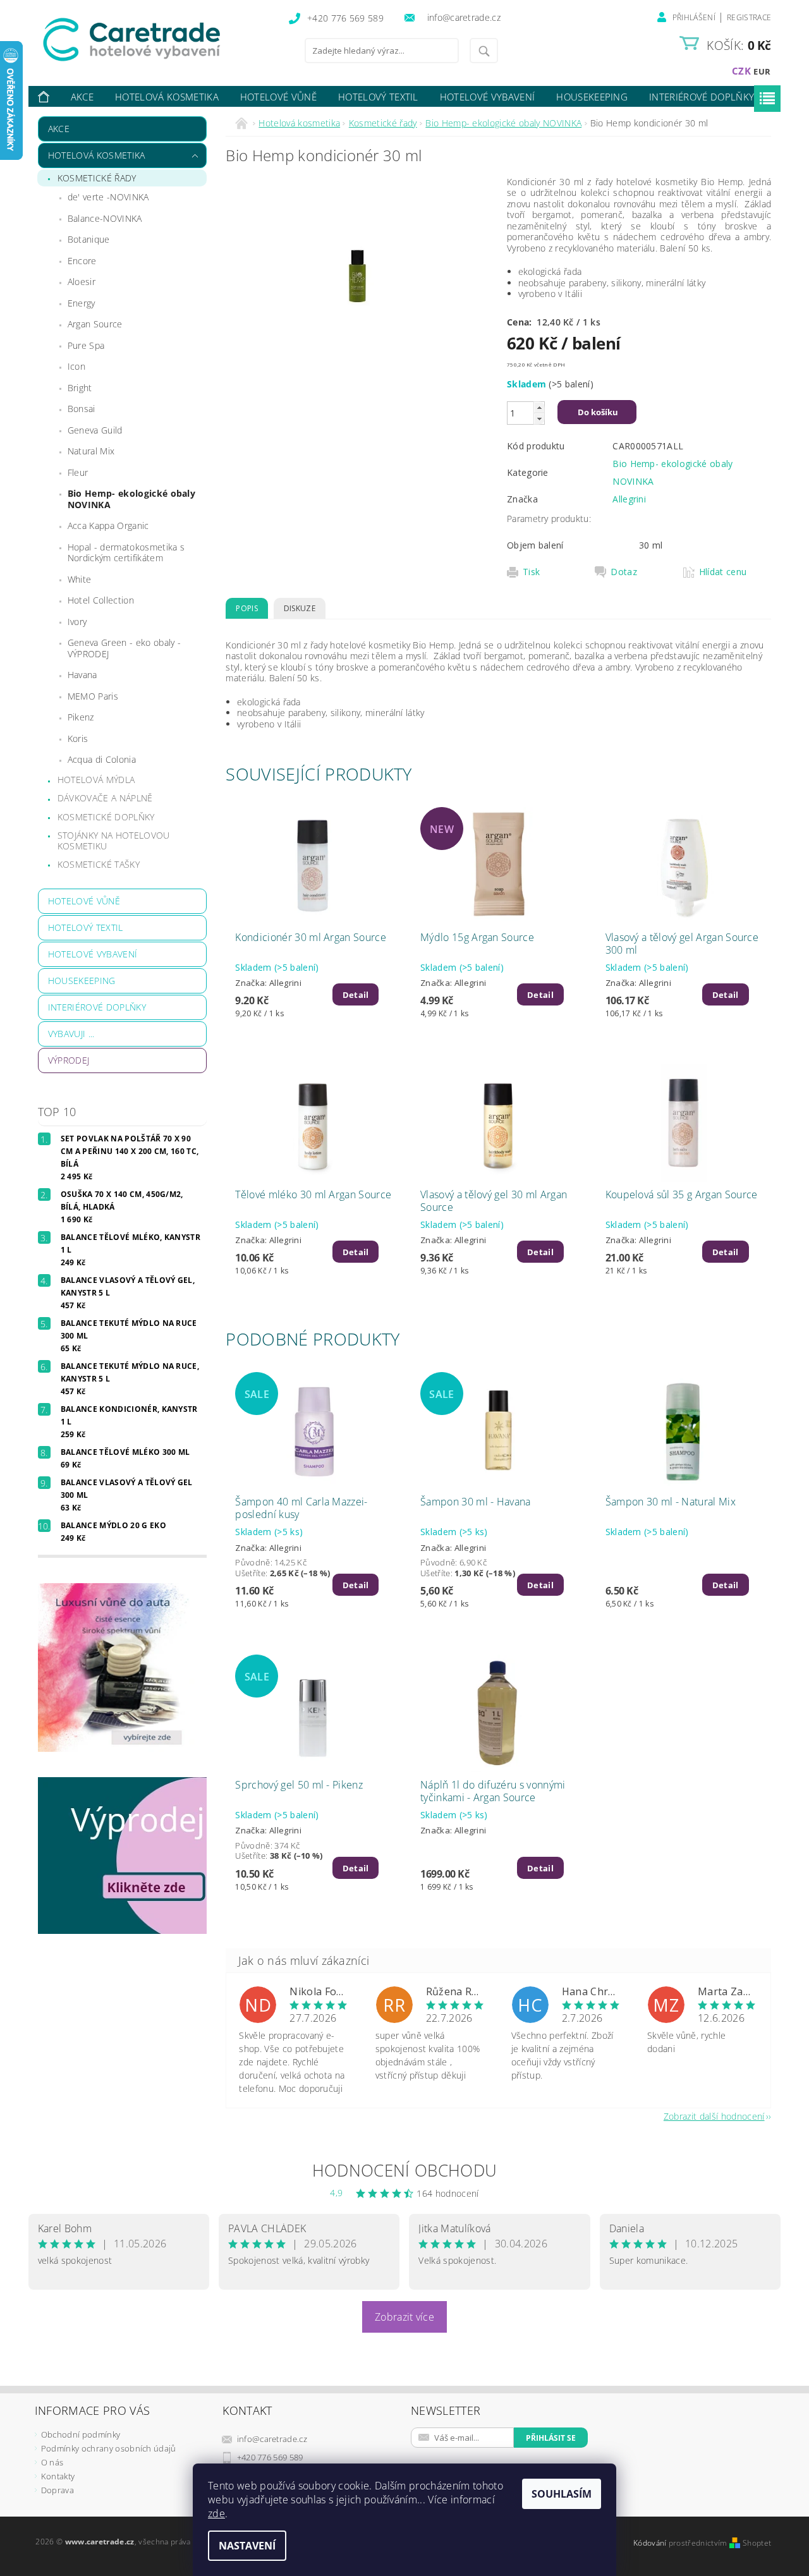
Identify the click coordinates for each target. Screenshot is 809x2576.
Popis (247, 608)
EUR (762, 71)
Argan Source (95, 324)
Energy (82, 303)
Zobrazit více (404, 2317)
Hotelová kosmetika (167, 97)
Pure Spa (86, 345)
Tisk (531, 572)
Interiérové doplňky (702, 97)
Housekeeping (592, 97)
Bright (80, 388)
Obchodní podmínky (81, 2434)
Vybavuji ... (71, 1034)
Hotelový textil (378, 97)
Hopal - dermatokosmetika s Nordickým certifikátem (126, 553)
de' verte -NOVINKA (108, 197)
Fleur (78, 472)
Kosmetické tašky (99, 864)
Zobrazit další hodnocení (714, 2116)
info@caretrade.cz (272, 2439)
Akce (82, 97)
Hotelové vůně (278, 97)
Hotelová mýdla (96, 780)
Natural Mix (91, 451)
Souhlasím (562, 2494)
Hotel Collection (101, 600)
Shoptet (757, 2543)
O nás (52, 2462)
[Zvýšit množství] (539, 407)
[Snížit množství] (539, 419)
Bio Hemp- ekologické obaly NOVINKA (131, 499)
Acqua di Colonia (102, 759)
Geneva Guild (95, 430)
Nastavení (247, 2546)
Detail (356, 995)
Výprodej (69, 1060)
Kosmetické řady (97, 178)
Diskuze (300, 608)
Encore (82, 261)
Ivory (77, 622)
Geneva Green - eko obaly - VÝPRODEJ (124, 648)
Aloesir (82, 282)
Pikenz (81, 717)
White (80, 579)
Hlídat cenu (723, 572)
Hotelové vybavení (487, 97)
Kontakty (58, 2476)
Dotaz (624, 572)
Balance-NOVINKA (105, 218)
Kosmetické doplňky (106, 817)
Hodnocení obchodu (404, 2170)
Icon (76, 366)
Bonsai (82, 409)
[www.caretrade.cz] (155, 39)
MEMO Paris (93, 696)
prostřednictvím (699, 2543)
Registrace (749, 17)
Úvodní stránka (44, 97)
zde (216, 2513)
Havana (82, 675)
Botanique (89, 239)
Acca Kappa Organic (108, 526)
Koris (78, 738)
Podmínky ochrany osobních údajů (109, 2448)
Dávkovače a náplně (105, 798)
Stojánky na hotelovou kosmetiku (114, 841)
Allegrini (629, 499)
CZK (741, 71)
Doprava (58, 2490)
